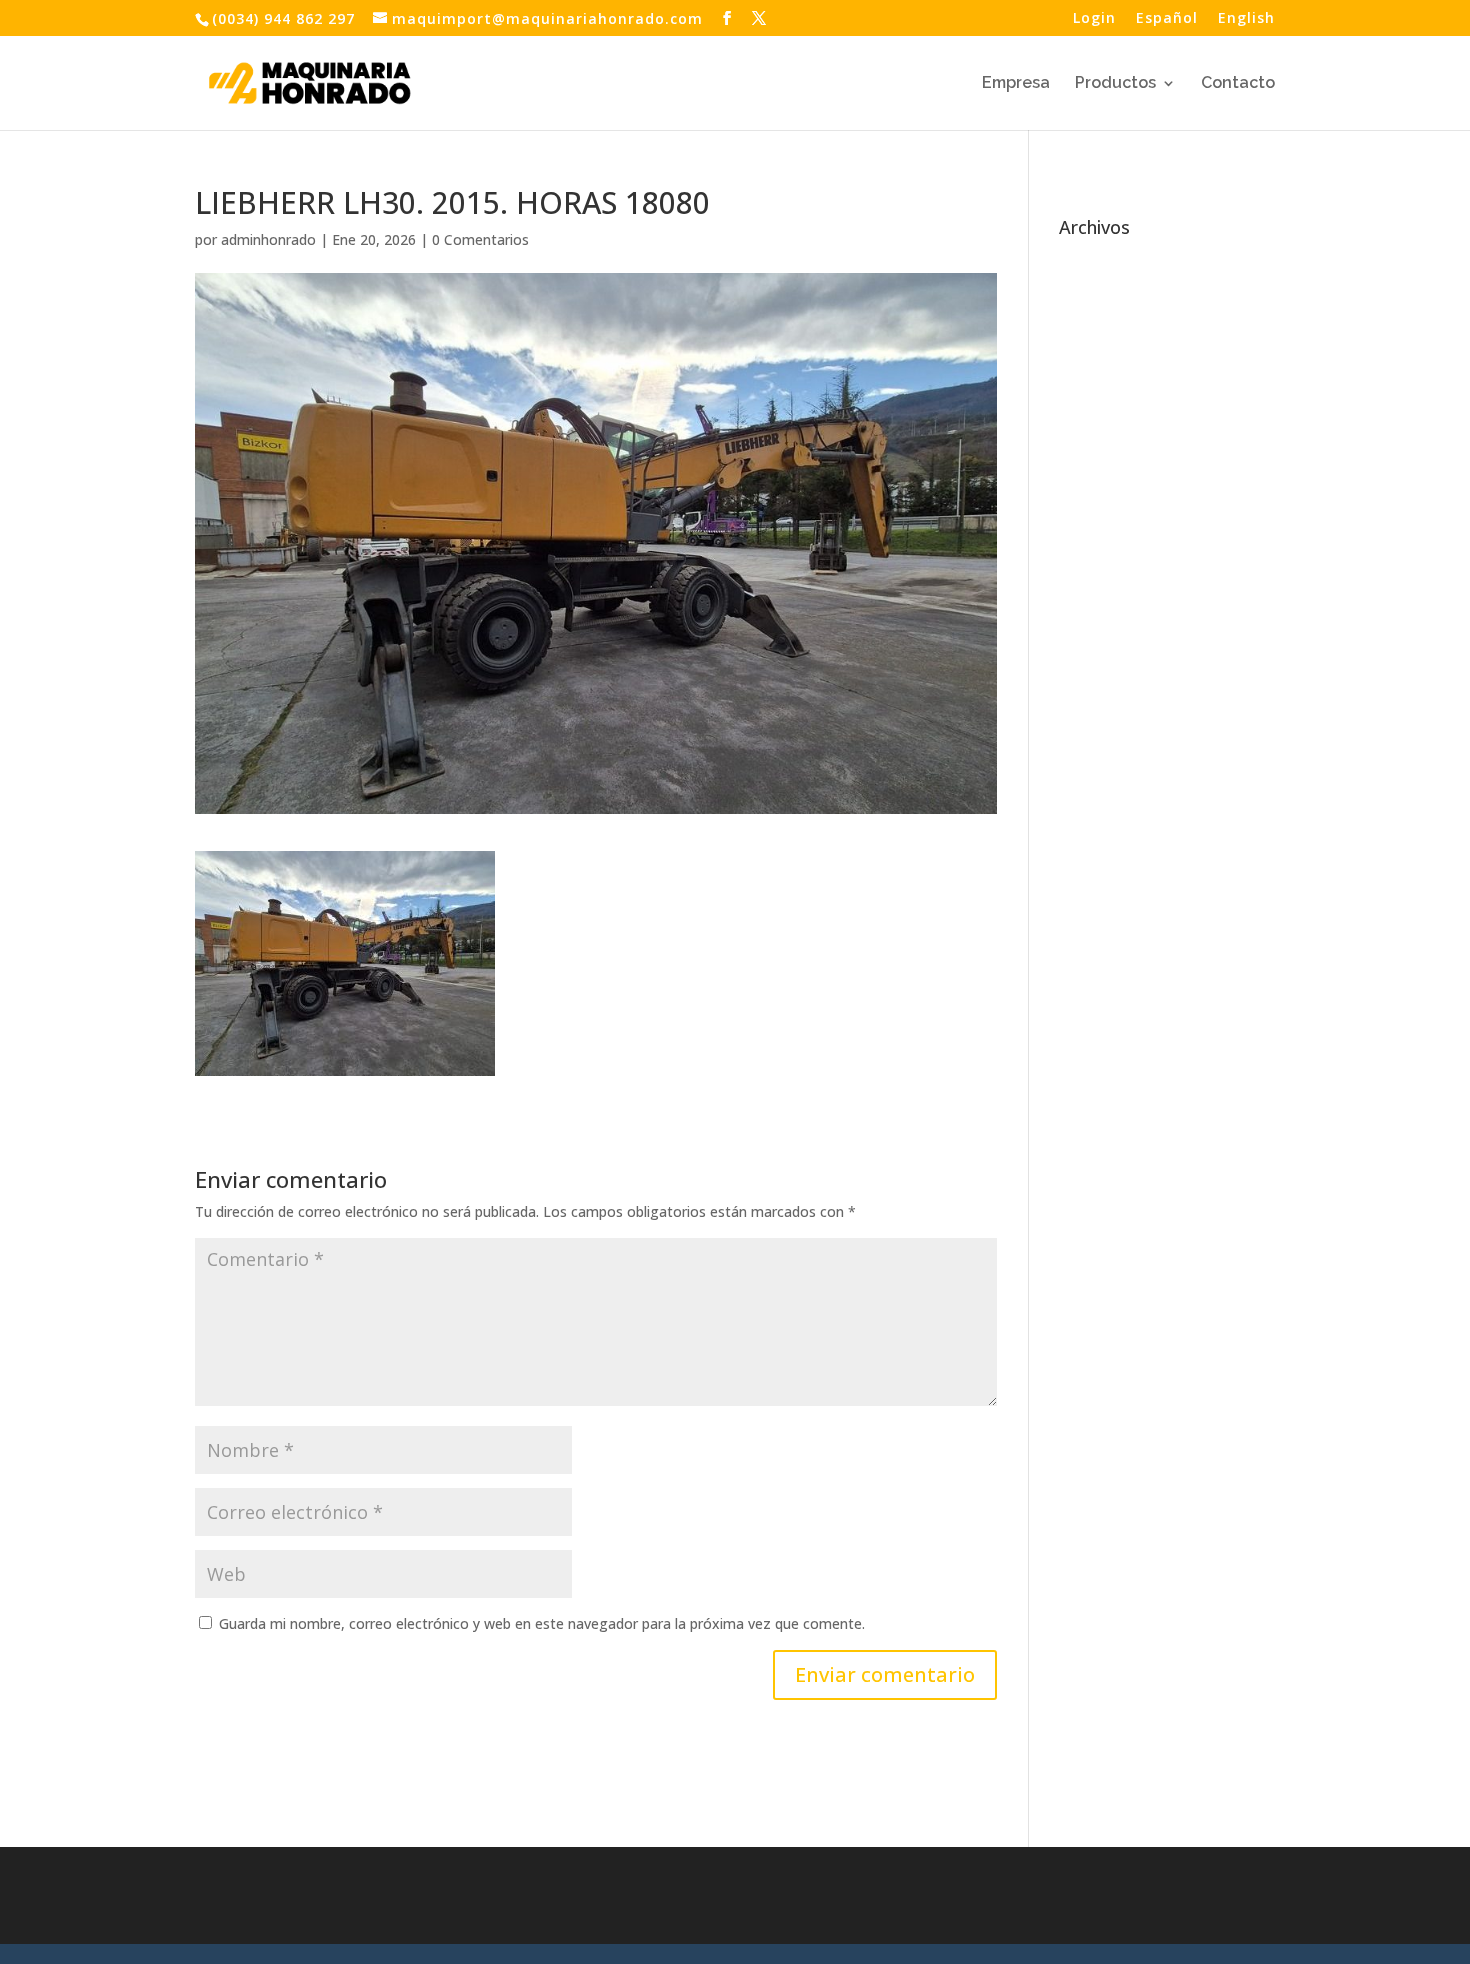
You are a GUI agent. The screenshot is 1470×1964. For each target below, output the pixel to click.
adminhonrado (268, 239)
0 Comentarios (480, 239)
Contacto (1238, 84)
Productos (1115, 84)
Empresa (1016, 84)
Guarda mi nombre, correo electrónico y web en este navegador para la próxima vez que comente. (542, 1623)
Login (1094, 19)
